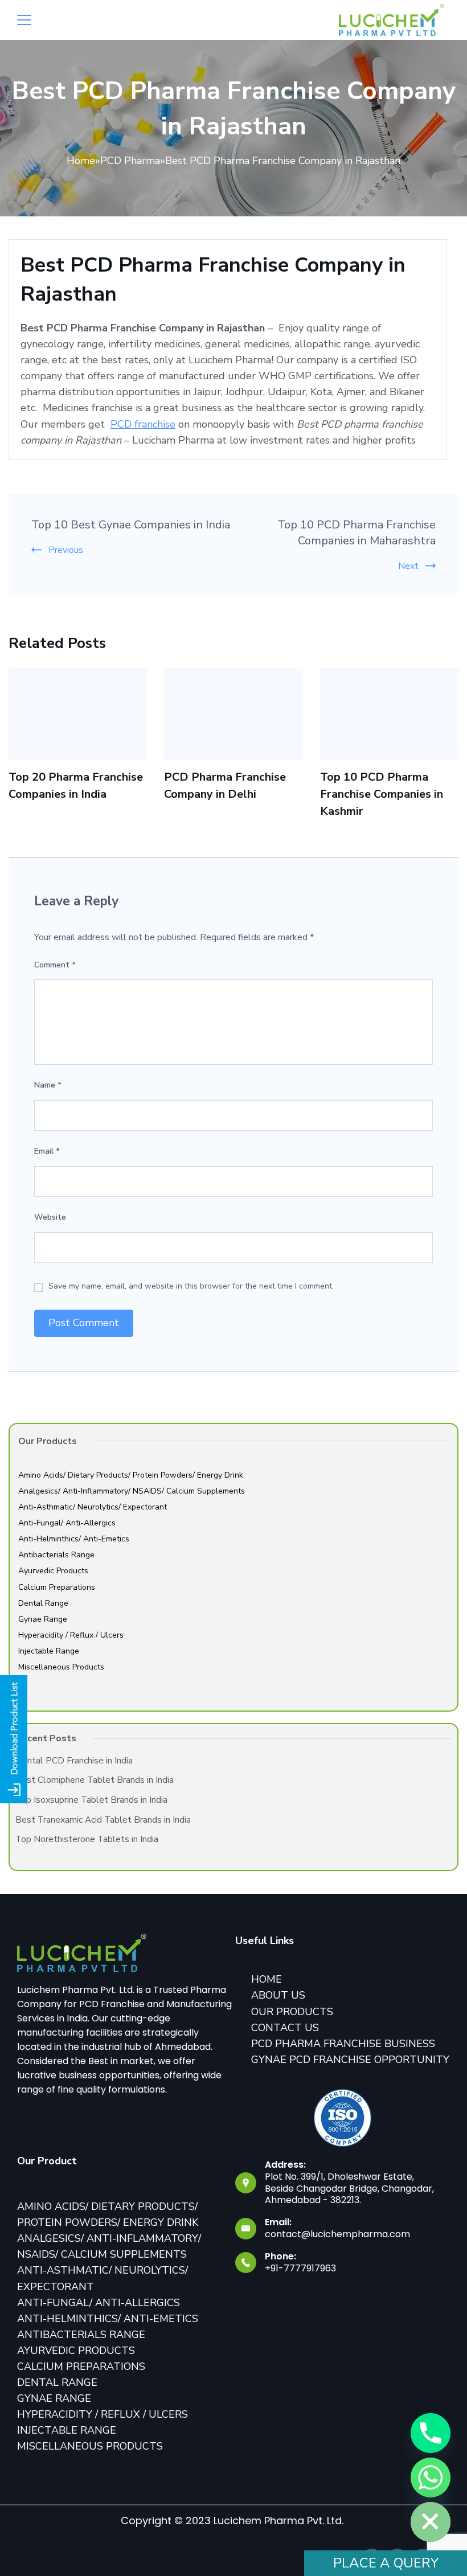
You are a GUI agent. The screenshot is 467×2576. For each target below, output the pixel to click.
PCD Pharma (130, 161)
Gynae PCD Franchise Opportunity (350, 2060)
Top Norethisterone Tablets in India (87, 1839)
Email (47, 1151)
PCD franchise (143, 424)
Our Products (292, 2012)
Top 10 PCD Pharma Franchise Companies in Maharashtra (357, 533)
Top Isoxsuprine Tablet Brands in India (91, 1800)
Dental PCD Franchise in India (74, 1761)
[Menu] (24, 20)
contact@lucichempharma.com (337, 2234)
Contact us (285, 2028)
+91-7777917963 (300, 2268)
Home (81, 161)
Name (48, 1085)
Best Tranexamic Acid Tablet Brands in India (103, 1820)
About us (278, 1995)
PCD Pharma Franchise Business (343, 2044)
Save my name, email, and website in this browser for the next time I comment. (191, 1286)
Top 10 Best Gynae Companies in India (131, 525)
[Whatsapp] (431, 2477)
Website (50, 1217)
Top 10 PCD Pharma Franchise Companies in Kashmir (382, 794)
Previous (66, 550)
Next (408, 566)
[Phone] (431, 2433)
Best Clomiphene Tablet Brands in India (95, 1780)
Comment (55, 965)
